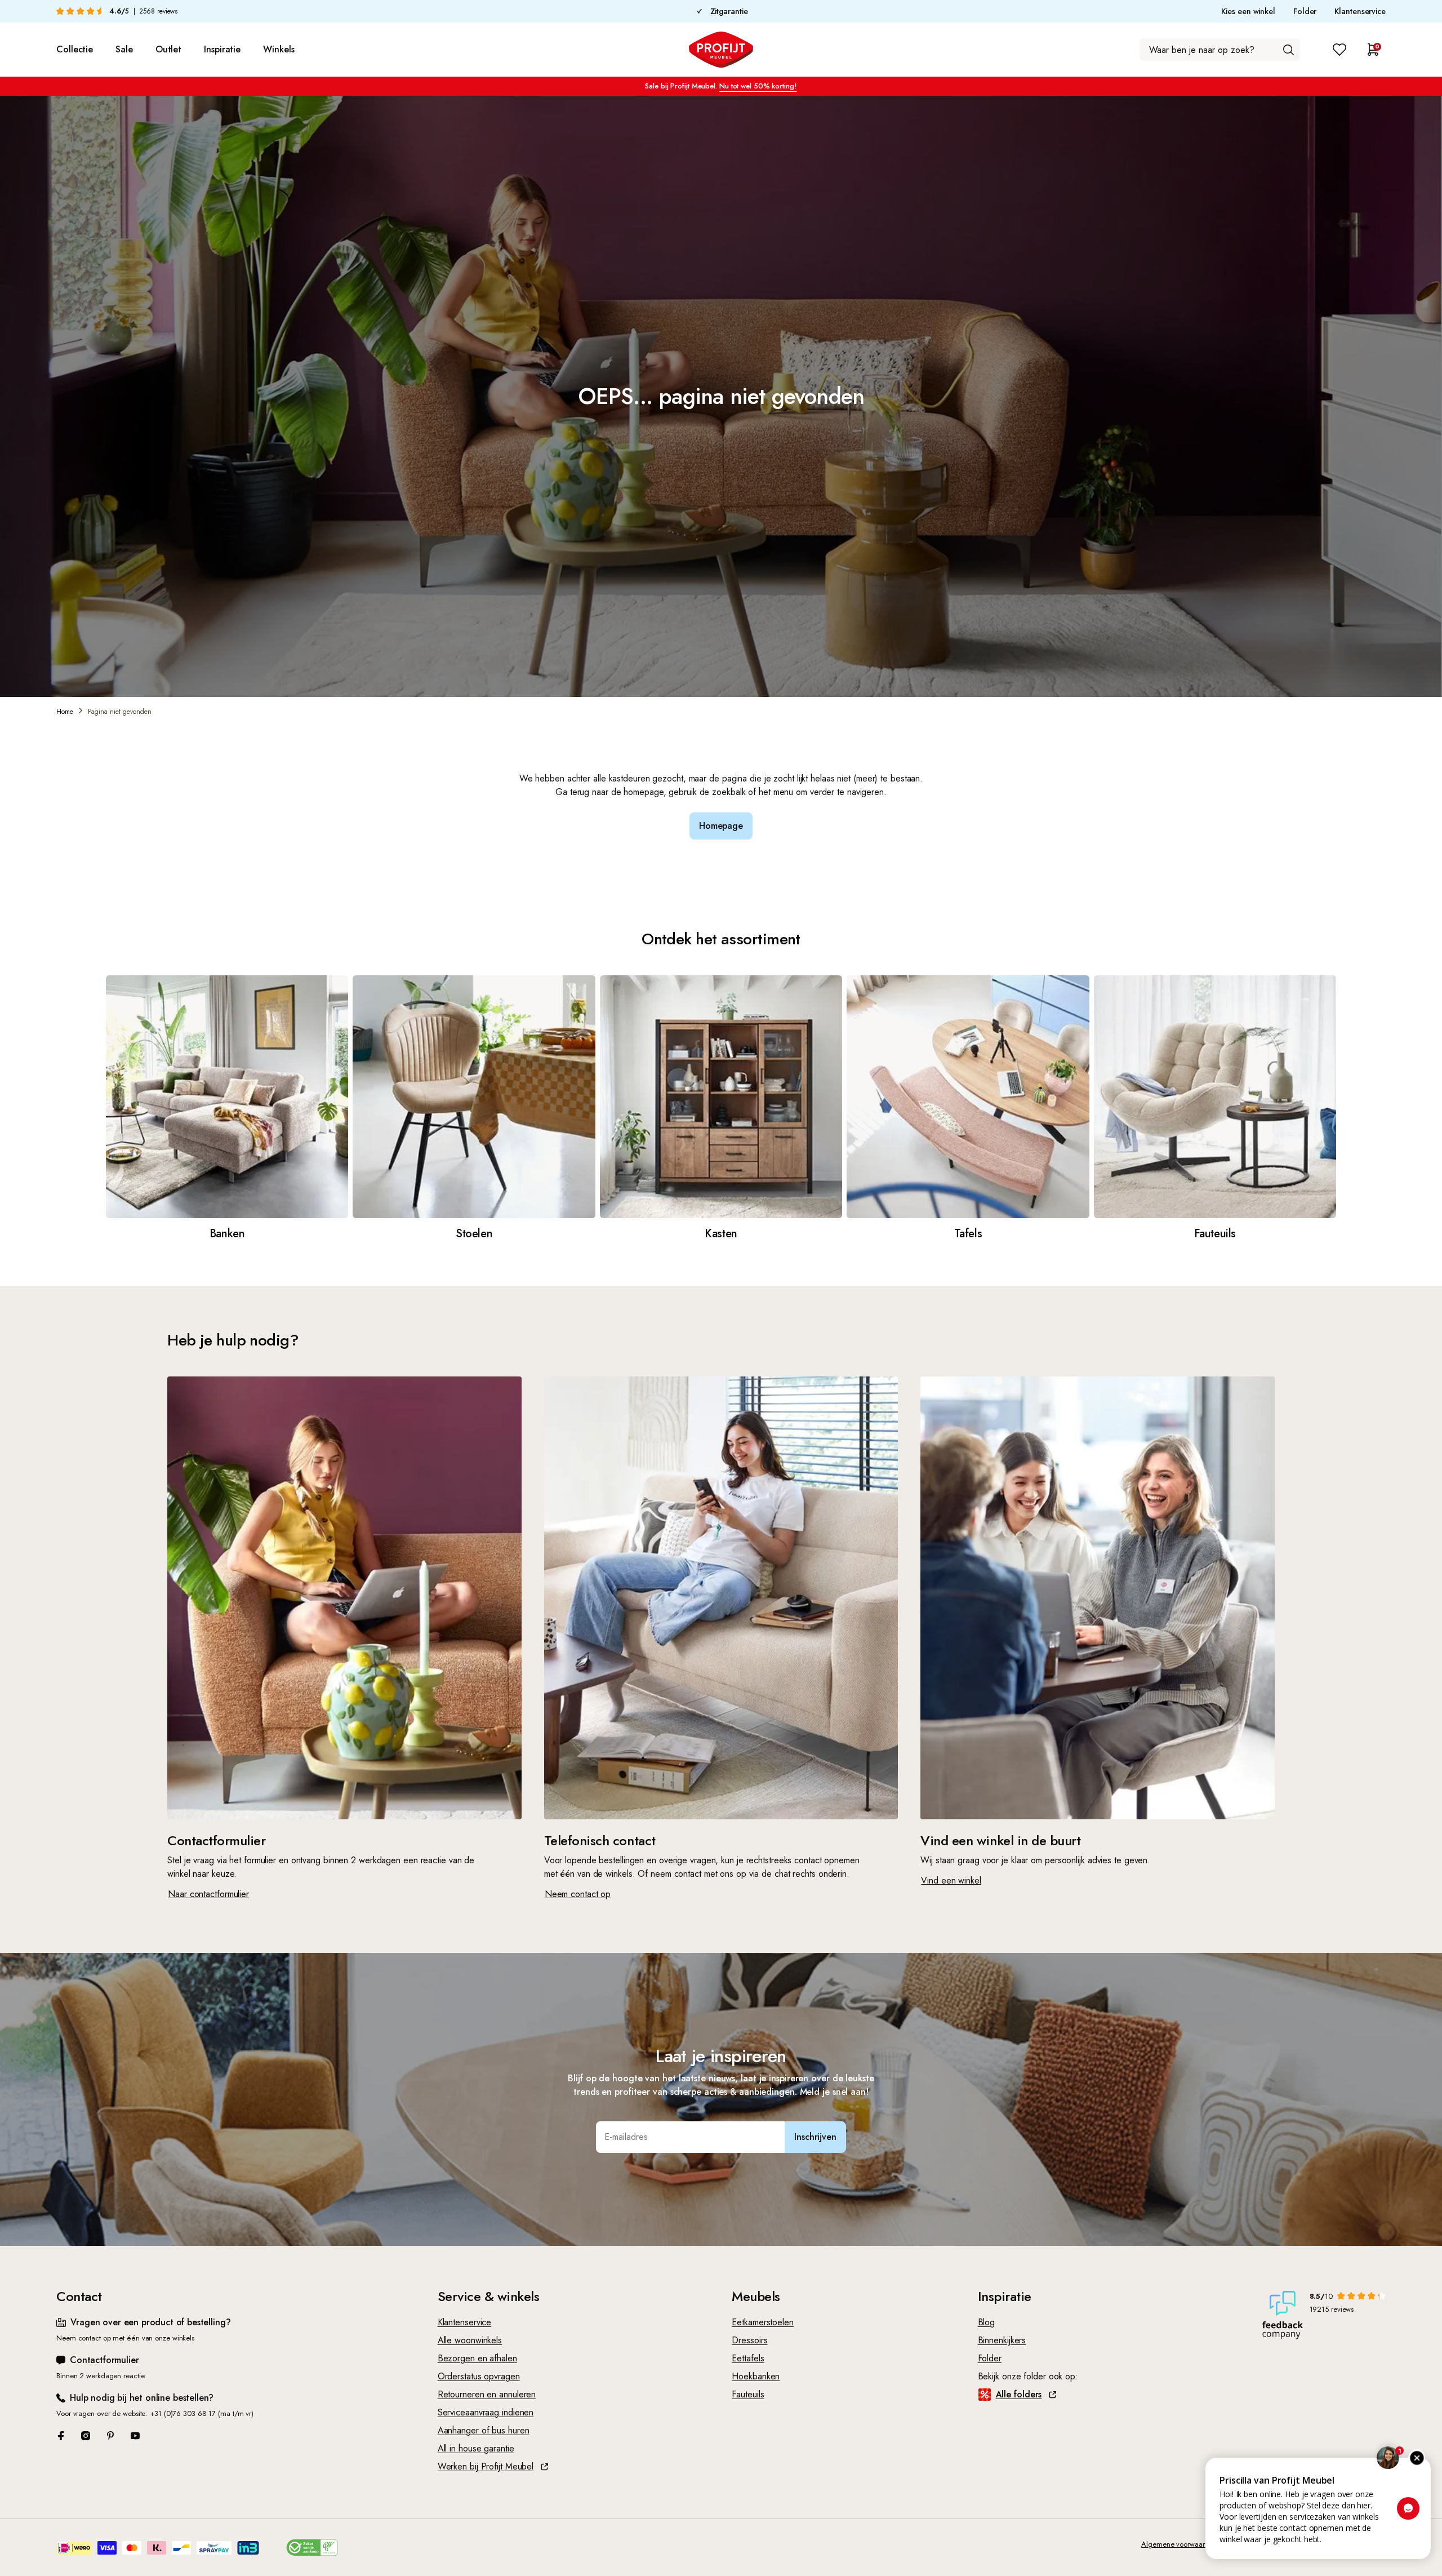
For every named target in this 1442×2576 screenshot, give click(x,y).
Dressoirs (749, 2340)
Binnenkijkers (1002, 2340)
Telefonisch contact (600, 1840)
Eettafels (748, 2358)
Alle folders (1019, 2394)
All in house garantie (476, 2448)
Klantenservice (1360, 11)
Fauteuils (748, 2394)
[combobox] (1220, 50)
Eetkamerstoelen (763, 2322)
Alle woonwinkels (470, 2340)
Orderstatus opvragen (479, 2376)
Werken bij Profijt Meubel (486, 2466)
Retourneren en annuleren (487, 2394)
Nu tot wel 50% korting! (758, 86)
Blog (987, 2322)
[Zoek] (1288, 50)
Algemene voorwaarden (1179, 2544)
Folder (1305, 11)
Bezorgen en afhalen (477, 2358)
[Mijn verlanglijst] (1339, 50)
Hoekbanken (756, 2376)
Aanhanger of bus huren (484, 2430)
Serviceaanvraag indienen (486, 2412)
